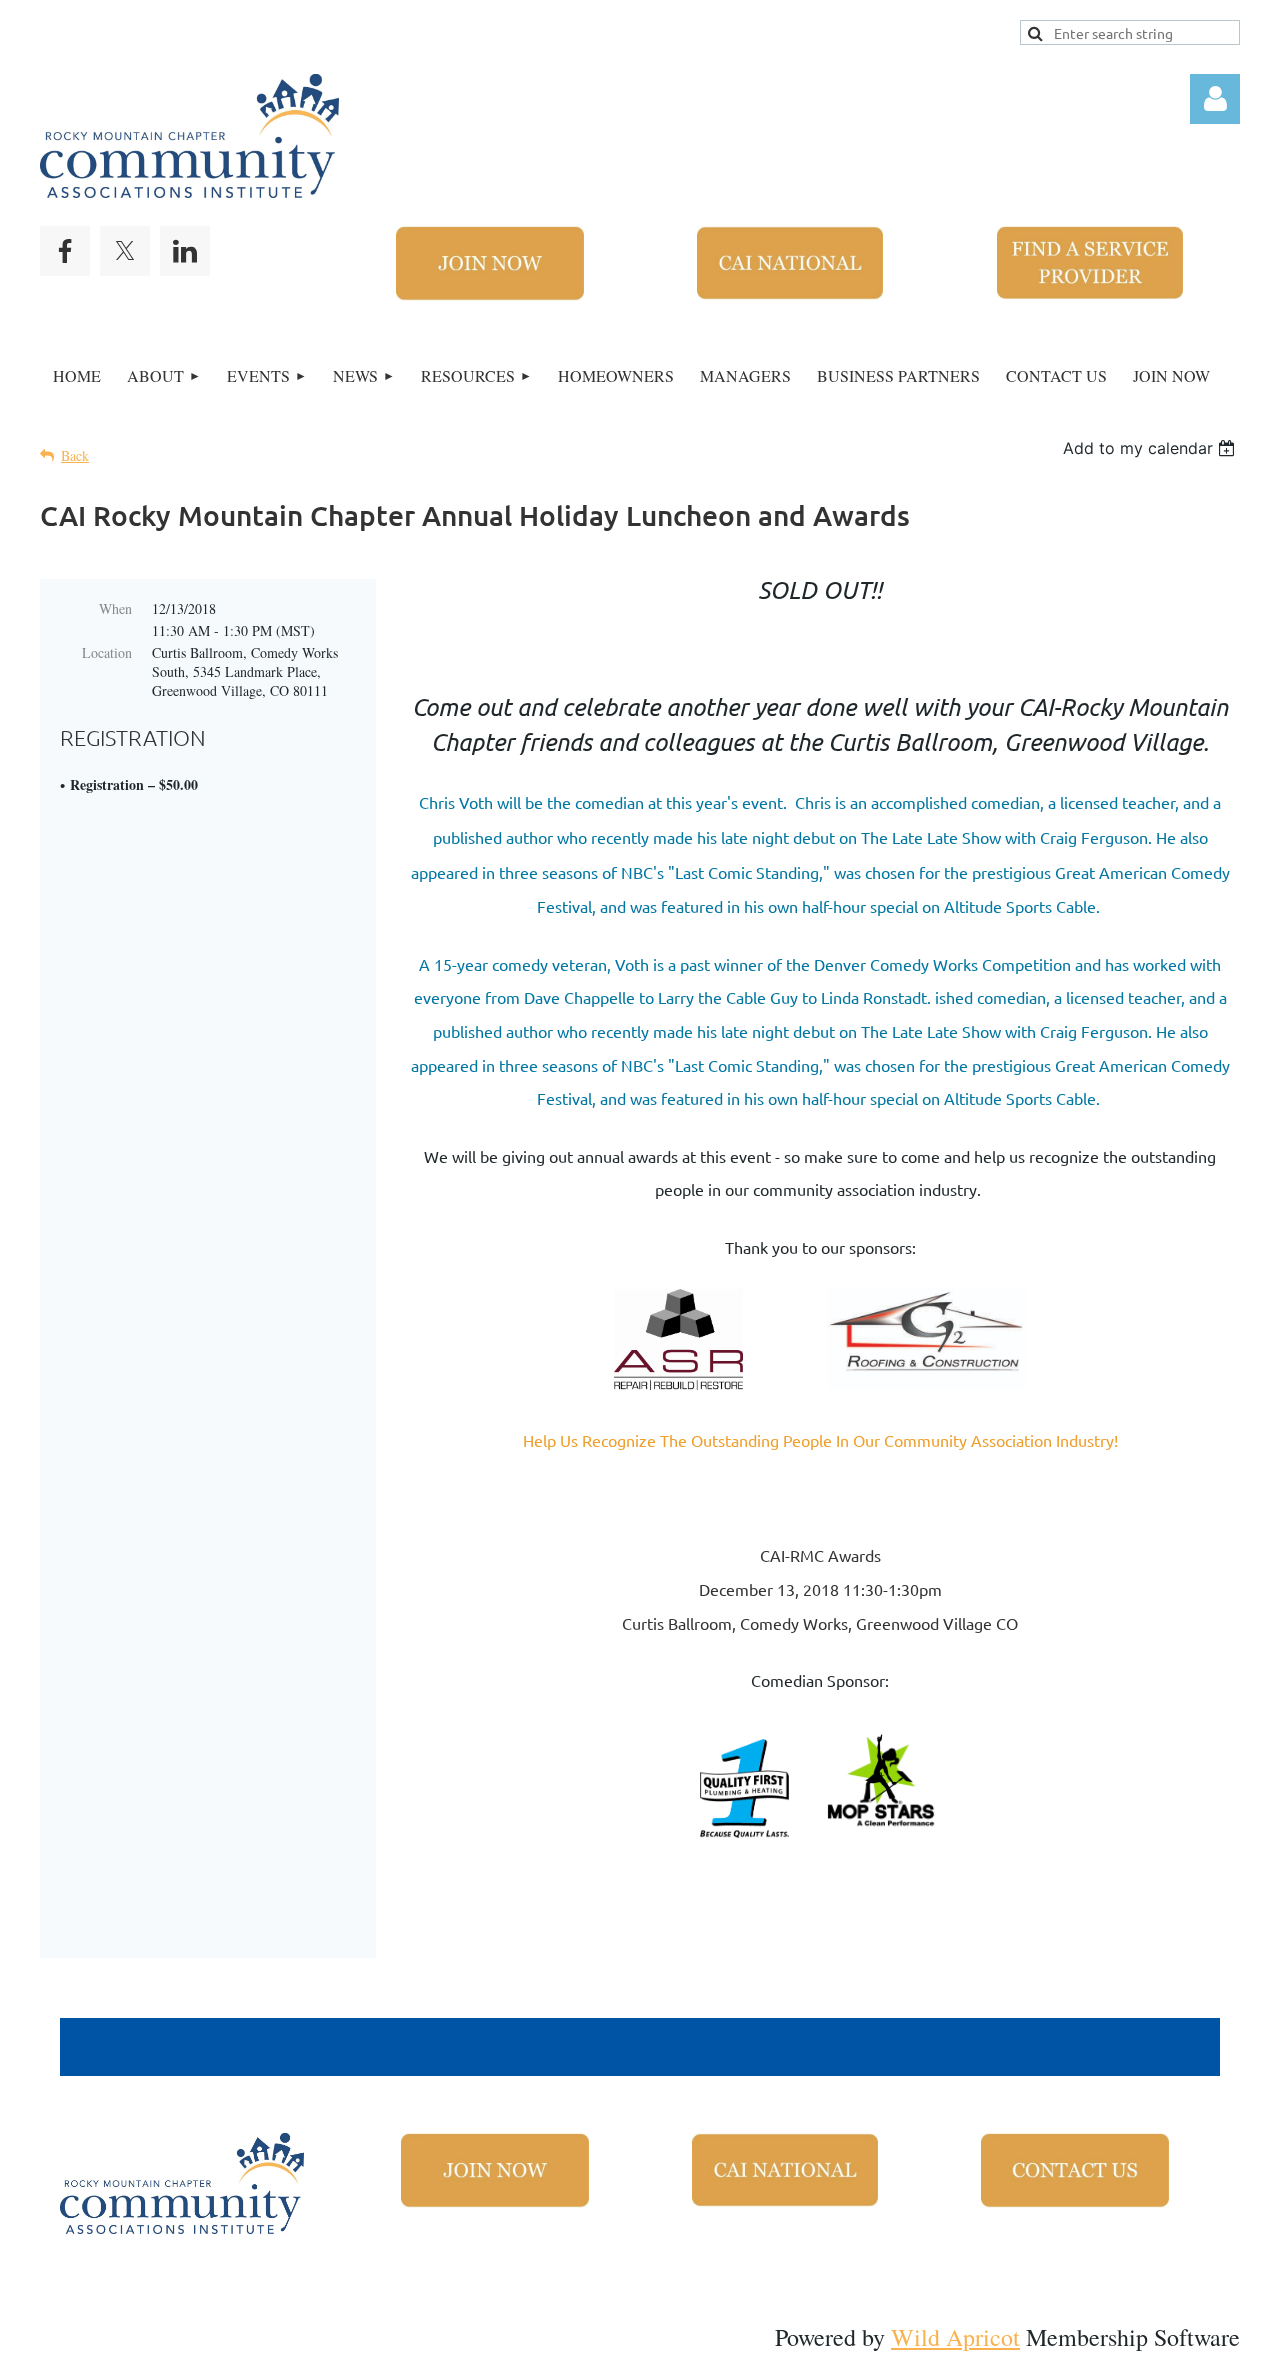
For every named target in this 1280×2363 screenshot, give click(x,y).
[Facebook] (65, 251)
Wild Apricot (955, 2337)
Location (107, 652)
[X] (125, 251)
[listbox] (1151, 448)
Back (75, 455)
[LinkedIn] (185, 251)
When (115, 608)
